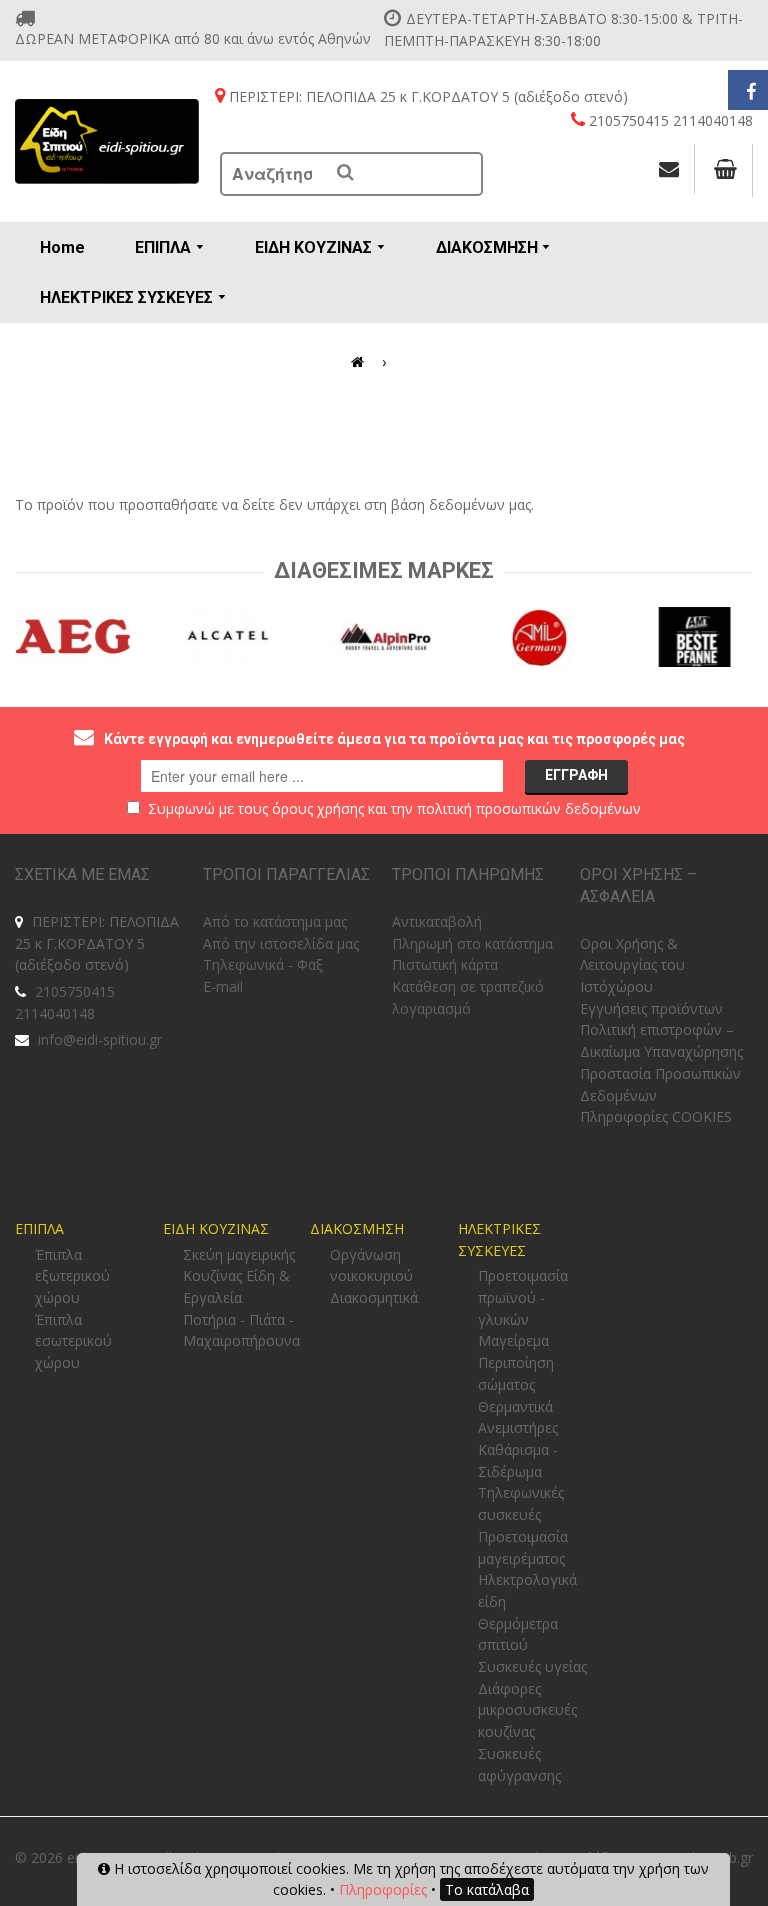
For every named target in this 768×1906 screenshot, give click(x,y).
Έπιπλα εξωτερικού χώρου (72, 1276)
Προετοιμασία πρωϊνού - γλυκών (523, 1297)
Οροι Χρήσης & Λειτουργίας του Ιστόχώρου (632, 965)
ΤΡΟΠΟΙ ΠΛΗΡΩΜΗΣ (468, 874)
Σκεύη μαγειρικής (239, 1254)
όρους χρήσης (318, 808)
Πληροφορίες (383, 1889)
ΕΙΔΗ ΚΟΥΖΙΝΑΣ (216, 1228)
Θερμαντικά (515, 1406)
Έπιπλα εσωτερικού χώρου (73, 1341)
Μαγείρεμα (513, 1340)
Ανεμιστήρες (518, 1427)
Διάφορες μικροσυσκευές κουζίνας (527, 1710)
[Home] (361, 362)
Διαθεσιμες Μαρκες (384, 570)
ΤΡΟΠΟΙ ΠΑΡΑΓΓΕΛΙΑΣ (286, 874)
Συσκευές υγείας (532, 1666)
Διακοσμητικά (374, 1297)
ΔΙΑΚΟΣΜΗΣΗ (357, 1228)
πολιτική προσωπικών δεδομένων (529, 808)
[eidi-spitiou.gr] (107, 141)
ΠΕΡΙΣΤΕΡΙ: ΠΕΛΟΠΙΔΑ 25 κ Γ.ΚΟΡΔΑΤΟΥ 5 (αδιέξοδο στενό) (97, 943)
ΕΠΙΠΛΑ (39, 1228)
